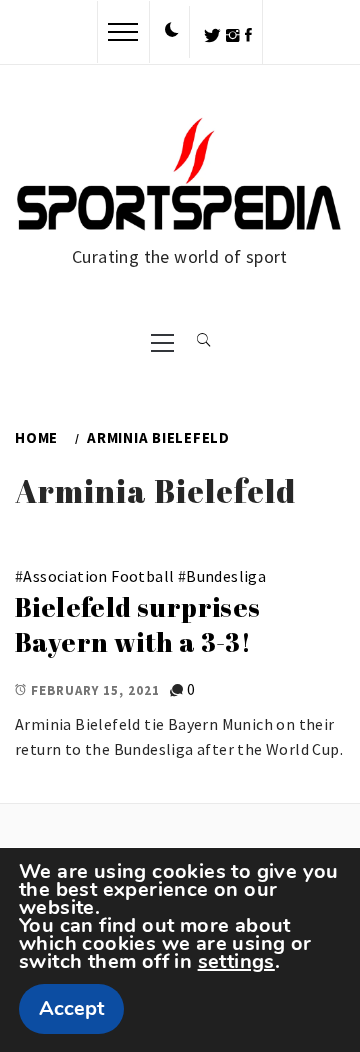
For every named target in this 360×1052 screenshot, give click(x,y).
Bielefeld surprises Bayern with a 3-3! (138, 624)
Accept (71, 1008)
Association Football (98, 576)
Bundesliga (226, 576)
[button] (172, 31)
